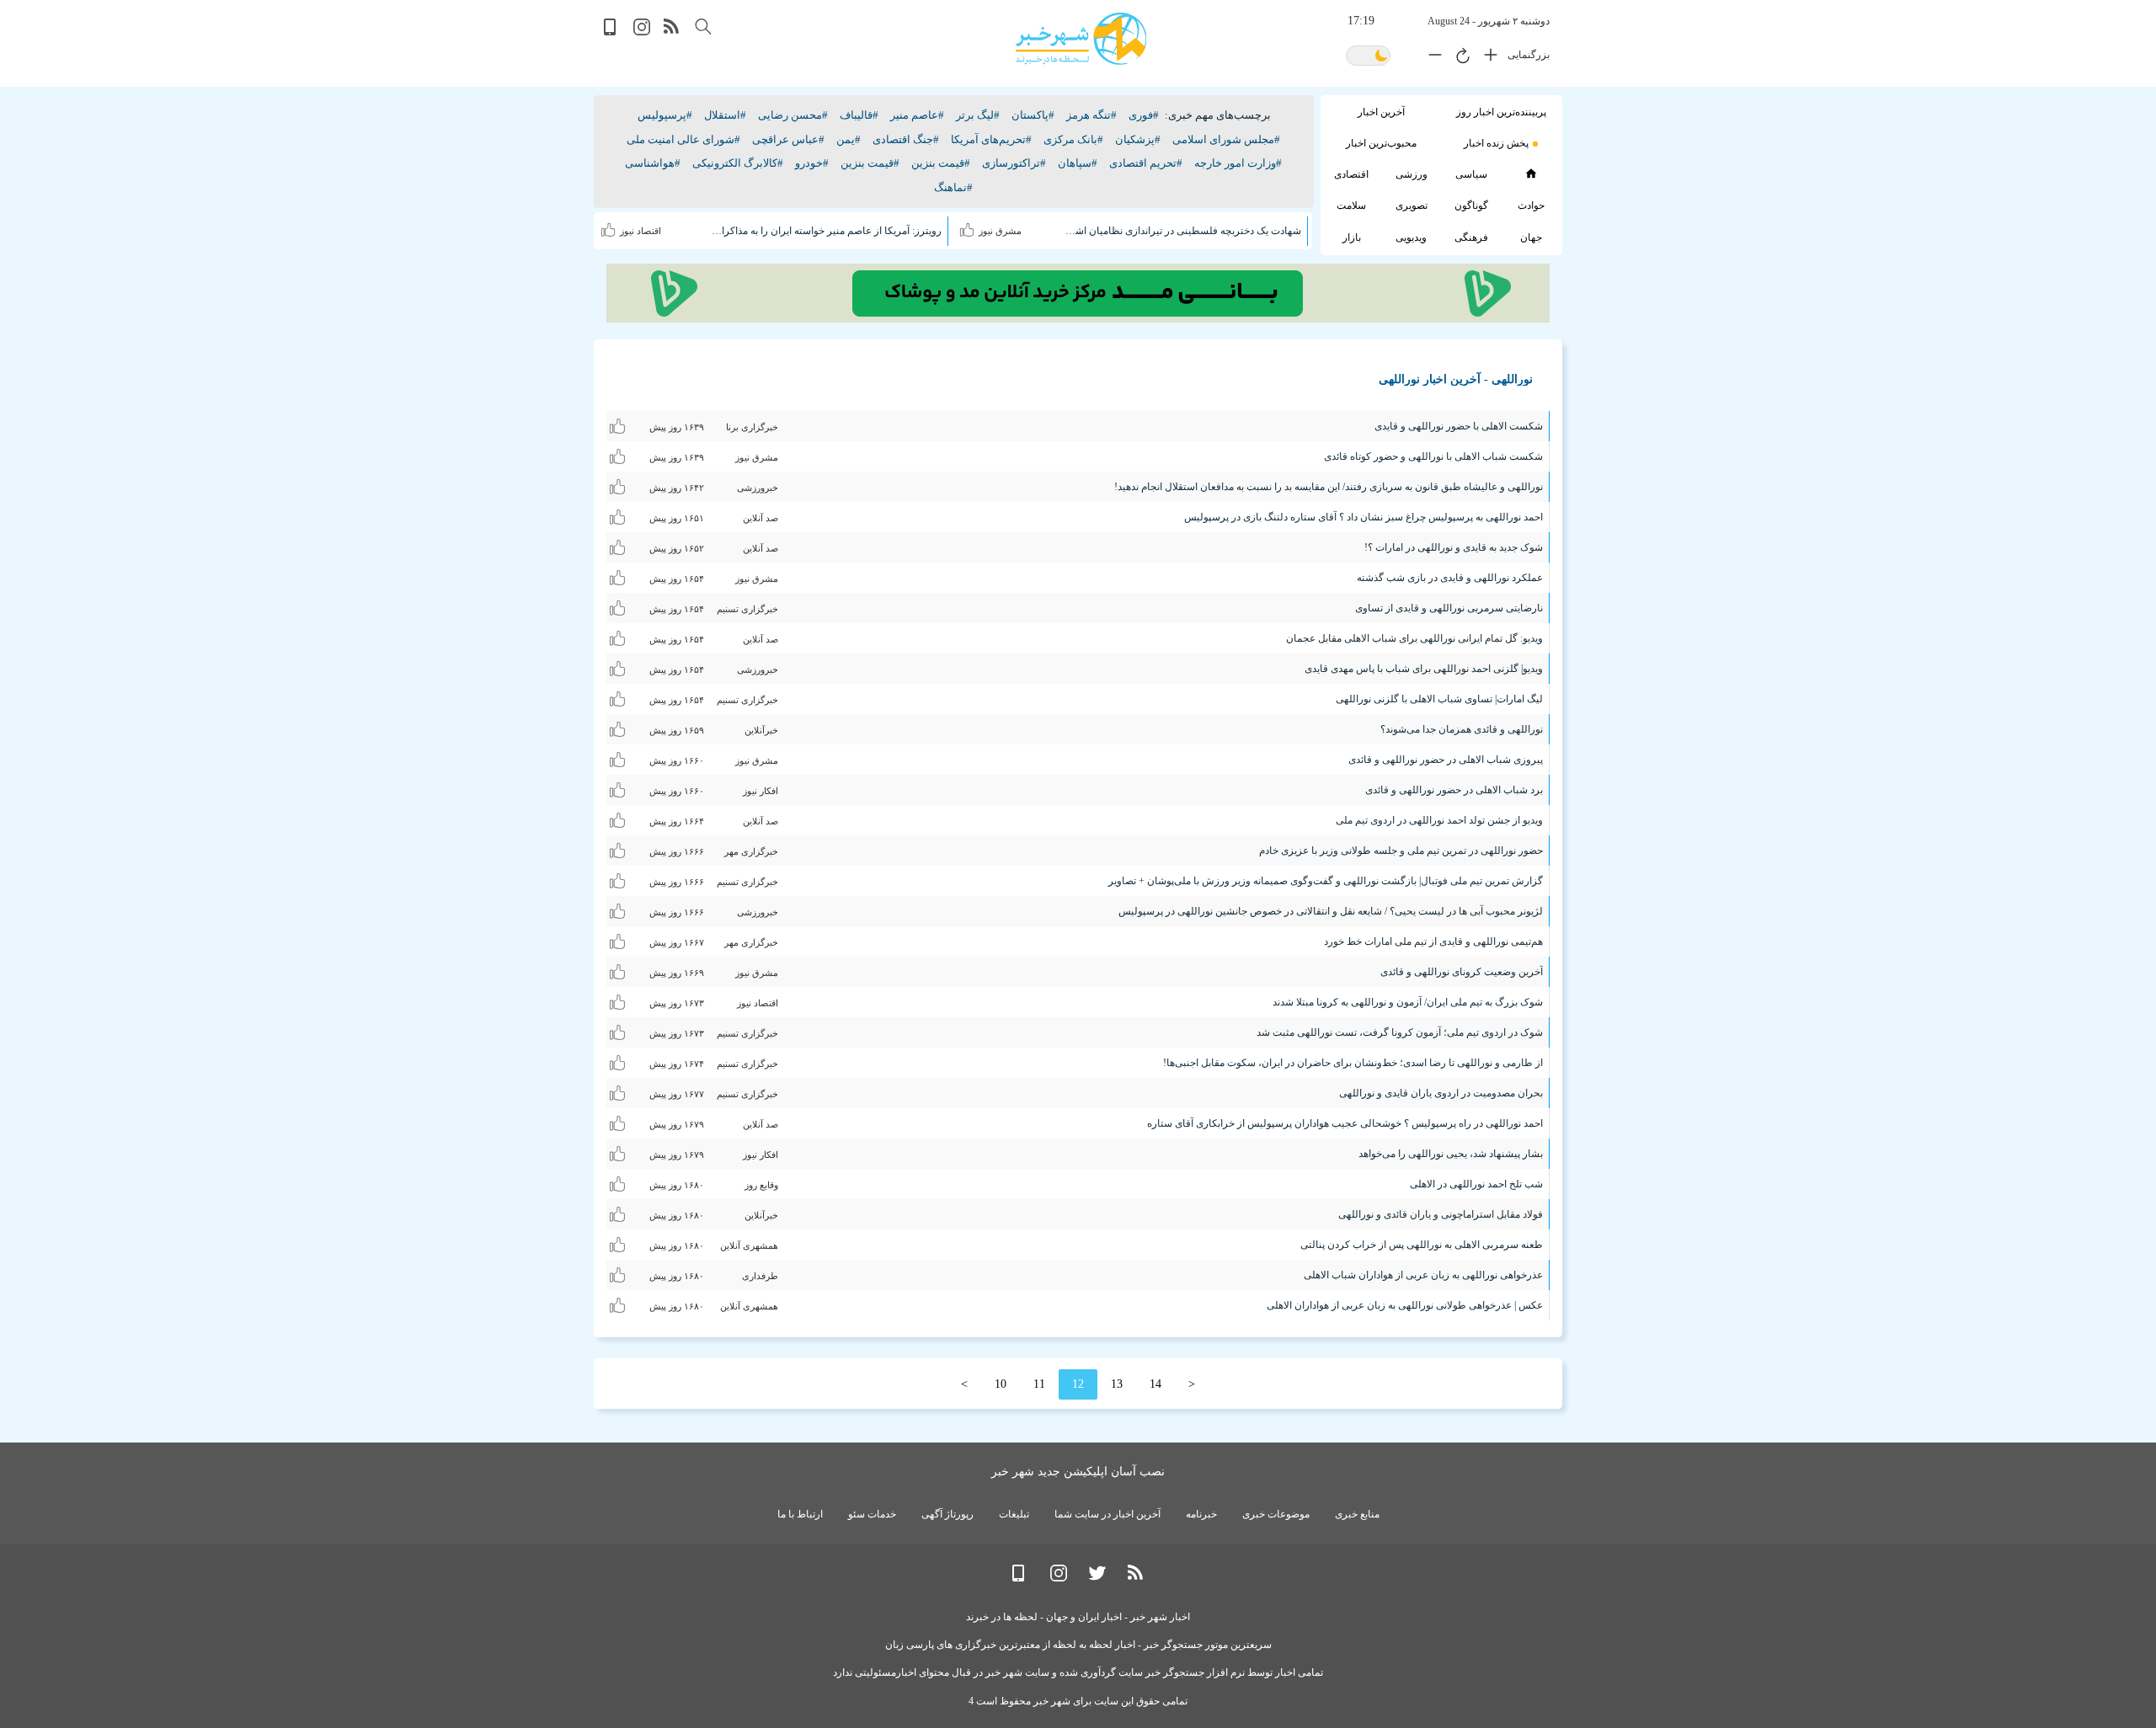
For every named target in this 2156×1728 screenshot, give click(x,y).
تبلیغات (1014, 1514)
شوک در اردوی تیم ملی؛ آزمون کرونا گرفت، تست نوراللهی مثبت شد (1400, 1032)
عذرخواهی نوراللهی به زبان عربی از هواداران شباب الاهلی (1423, 1275)
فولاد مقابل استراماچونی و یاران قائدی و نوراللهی (1441, 1214)
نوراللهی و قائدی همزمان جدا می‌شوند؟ (1462, 729)
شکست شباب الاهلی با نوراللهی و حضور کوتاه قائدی (1433, 456)
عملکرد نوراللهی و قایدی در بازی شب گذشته (1450, 578)
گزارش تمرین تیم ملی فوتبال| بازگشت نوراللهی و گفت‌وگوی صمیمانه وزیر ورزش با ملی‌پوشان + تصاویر (1326, 881)
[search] (703, 27)
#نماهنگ (953, 187)
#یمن (849, 139)
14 (1155, 1384)
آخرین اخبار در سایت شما (1107, 1514)
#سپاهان (1078, 163)
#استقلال (725, 115)
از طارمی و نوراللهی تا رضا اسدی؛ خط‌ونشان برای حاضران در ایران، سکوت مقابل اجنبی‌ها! (1353, 1063)
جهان (1531, 237)
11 (1039, 1384)
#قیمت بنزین (941, 163)
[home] (1531, 173)
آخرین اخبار (1381, 112)
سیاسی (1471, 174)
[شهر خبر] (1081, 39)
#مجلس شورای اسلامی (1226, 139)
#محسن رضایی (793, 115)
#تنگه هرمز (1091, 115)
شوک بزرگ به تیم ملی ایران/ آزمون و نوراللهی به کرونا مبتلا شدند (1408, 1002)
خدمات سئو (872, 1514)
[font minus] (1431, 58)
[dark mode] (1368, 57)
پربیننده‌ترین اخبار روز (1501, 112)
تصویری (1412, 205)
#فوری (1144, 115)
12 (1078, 1384)
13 (1117, 1384)
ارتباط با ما (800, 1514)
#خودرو (812, 163)
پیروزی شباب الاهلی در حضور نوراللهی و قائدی (1446, 760)
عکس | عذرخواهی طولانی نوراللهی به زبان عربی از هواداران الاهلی (1405, 1305)
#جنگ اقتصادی (906, 139)
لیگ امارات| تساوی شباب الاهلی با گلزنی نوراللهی (1439, 699)
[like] (969, 227)
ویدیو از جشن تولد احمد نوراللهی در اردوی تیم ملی (1439, 820)
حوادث (1531, 205)
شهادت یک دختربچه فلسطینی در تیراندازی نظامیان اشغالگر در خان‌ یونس (1182, 231)
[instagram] (642, 32)
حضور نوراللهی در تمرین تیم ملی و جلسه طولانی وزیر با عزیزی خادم (1401, 851)
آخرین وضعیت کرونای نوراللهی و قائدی (1462, 972)
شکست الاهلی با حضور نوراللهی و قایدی (1459, 426)
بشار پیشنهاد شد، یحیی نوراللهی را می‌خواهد (1451, 1154)
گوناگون (1471, 205)
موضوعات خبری (1276, 1514)
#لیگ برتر (978, 115)
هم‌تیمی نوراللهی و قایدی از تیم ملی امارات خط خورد (1433, 941)
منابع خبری (1357, 1514)
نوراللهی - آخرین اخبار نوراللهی (1456, 379)
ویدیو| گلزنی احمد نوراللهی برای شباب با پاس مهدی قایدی (1424, 669)
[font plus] (1486, 58)
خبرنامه (1201, 1514)
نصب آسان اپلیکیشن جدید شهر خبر (1078, 1472)
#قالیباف (859, 115)
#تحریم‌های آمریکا (991, 139)
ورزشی (1412, 174)
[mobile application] (611, 32)
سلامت (1351, 205)
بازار (1352, 237)
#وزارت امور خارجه (1238, 163)
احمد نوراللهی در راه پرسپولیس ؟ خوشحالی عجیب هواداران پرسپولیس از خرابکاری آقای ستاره (1345, 1123)
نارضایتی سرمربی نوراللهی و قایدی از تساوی (1449, 608)
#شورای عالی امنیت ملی (683, 139)
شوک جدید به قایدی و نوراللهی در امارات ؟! (1454, 547)
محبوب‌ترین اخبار (1381, 143)
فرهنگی (1471, 237)
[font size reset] (1459, 58)
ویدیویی (1411, 237)
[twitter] (1097, 1578)
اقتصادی (1351, 174)
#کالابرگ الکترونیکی (738, 163)
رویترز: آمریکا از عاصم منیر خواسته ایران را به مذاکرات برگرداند (823, 231)
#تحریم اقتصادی (1146, 163)
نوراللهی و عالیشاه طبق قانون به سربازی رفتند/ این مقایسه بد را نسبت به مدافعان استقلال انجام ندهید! (1329, 487)
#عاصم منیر (917, 115)
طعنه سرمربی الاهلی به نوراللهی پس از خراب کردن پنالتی (1422, 1245)
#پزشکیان (1138, 139)
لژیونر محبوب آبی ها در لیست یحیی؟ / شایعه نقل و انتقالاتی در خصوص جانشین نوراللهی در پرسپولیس (1331, 911)
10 (1001, 1384)
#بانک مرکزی (1073, 139)
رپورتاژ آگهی (947, 1514)
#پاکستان (1033, 115)
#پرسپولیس (665, 115)
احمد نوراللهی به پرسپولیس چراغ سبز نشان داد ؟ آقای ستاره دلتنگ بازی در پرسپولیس (1364, 517)
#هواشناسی (653, 163)
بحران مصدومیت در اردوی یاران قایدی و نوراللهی (1441, 1093)
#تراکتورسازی (1014, 163)
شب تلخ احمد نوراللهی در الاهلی (1476, 1184)
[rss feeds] (672, 32)
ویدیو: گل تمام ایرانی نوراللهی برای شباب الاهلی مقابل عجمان (1414, 638)
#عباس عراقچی (788, 139)
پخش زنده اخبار (1496, 143)
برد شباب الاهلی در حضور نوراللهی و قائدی (1454, 790)
